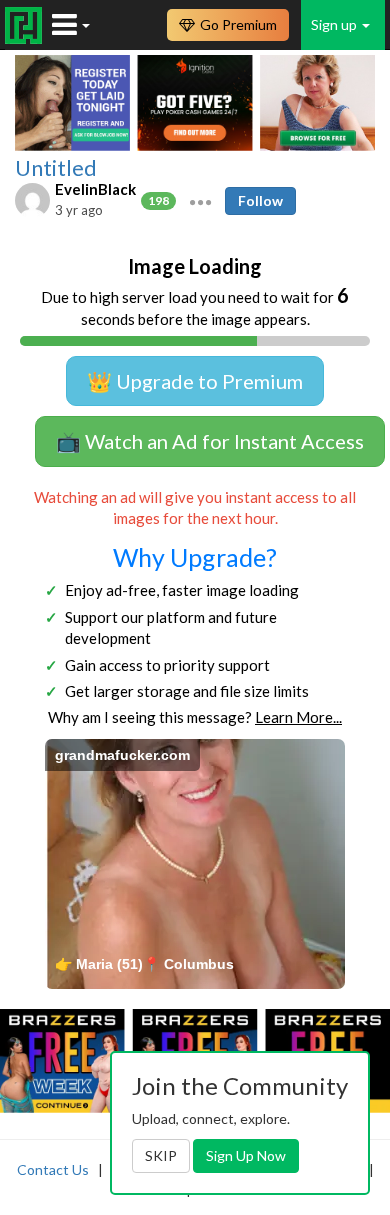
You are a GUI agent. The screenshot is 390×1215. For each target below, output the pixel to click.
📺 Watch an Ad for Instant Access (210, 441)
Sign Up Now (246, 1155)
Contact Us (53, 1169)
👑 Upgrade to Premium (195, 381)
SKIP (161, 1155)
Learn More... (298, 717)
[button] (200, 200)
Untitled (56, 168)
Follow (260, 200)
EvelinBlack (95, 189)
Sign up (335, 24)
